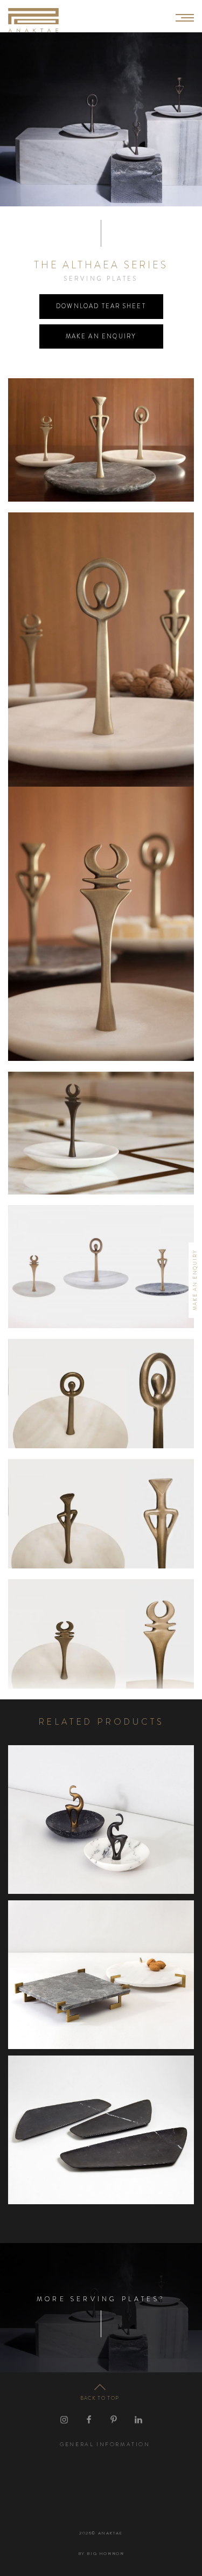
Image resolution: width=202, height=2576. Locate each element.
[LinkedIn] (138, 2420)
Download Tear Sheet (101, 306)
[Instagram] (64, 2420)
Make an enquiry (101, 336)
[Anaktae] (33, 20)
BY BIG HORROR (101, 2554)
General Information (105, 2444)
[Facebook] (89, 2420)
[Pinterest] (114, 2420)
